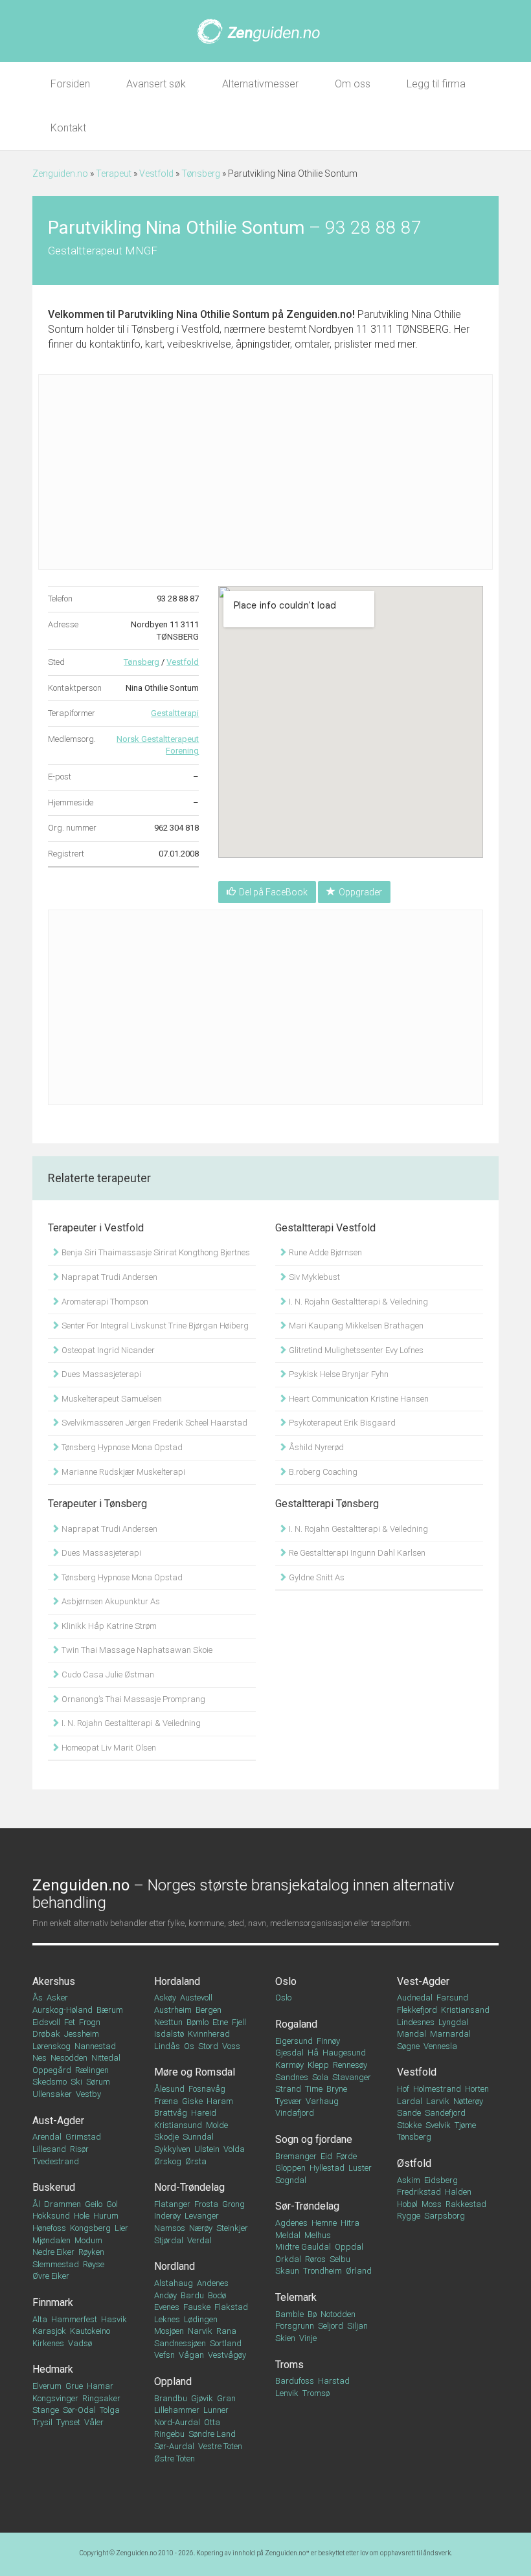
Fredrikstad (419, 2192)
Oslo (286, 1981)
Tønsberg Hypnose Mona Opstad (121, 1447)
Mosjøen (169, 2331)
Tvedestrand (56, 2161)
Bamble (289, 2314)
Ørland (359, 2271)
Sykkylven (172, 2149)
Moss (432, 2204)
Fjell (239, 2022)
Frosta (206, 2204)
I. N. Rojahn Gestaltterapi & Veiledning (357, 1302)
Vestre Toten (220, 2446)
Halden (458, 2192)
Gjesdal (289, 2053)
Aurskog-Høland (62, 2010)
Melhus (318, 2235)
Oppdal (349, 2247)
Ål (36, 2204)
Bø (312, 2314)
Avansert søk (156, 84)
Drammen (62, 2204)
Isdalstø (169, 2034)
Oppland (173, 2381)
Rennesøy (350, 2065)
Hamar (100, 2386)
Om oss (353, 84)
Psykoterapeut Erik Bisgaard (341, 1423)
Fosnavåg (207, 2089)
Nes (40, 2058)
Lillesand (49, 2149)
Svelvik (438, 2125)
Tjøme (465, 2125)
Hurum (106, 2216)
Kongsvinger (55, 2398)
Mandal (412, 2034)
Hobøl (407, 2204)
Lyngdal (453, 2022)
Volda (234, 2149)
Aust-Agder (58, 2121)
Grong (233, 2204)
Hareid (204, 2113)
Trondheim (322, 2271)
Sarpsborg (445, 2216)
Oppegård (52, 2070)
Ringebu (169, 2434)
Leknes (167, 2319)
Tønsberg (201, 174)
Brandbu (171, 2398)
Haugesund (344, 2053)
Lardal (410, 2101)
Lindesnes (416, 2022)
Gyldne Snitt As (316, 1577)
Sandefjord (445, 2113)
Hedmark (53, 2369)
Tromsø (316, 2393)
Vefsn (164, 2355)
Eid (326, 2156)
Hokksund (51, 2216)
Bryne (337, 2089)
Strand (288, 2089)
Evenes (167, 2307)
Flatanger (172, 2204)
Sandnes (292, 2077)
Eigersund (294, 2041)
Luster (360, 2168)
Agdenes (291, 2223)
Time (314, 2089)
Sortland (226, 2343)
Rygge (409, 2216)
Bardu (192, 2295)
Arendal (47, 2137)
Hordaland (177, 1981)
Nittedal (106, 2058)
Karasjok (49, 2331)
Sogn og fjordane (314, 2139)
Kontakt (68, 128)
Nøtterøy (468, 2101)
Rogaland (296, 2024)
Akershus (54, 1981)
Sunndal (198, 2137)
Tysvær (288, 2101)
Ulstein (207, 2149)
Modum (88, 2240)
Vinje (308, 2338)
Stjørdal (169, 2240)
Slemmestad (56, 2264)
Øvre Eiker (51, 2276)
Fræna (166, 2101)
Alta (40, 2319)
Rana (226, 2331)
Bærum (110, 2010)
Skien (285, 2338)
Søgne (408, 2046)
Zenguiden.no (60, 174)
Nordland (175, 2266)
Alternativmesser (260, 84)
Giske (192, 2101)
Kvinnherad (209, 2034)
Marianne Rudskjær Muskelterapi (122, 1472)
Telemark (296, 2297)
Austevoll (196, 1998)
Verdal (199, 2240)
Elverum (47, 2386)
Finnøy (328, 2041)
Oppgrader (360, 892)
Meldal (288, 2235)
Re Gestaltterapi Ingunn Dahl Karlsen (356, 1553)
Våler (94, 2422)
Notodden (338, 2314)
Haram (220, 2101)
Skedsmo (50, 2082)
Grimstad (83, 2137)
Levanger (202, 2216)
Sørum (98, 2082)
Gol (112, 2204)
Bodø (217, 2295)
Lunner (216, 2410)
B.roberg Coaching (322, 1472)
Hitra (350, 2223)
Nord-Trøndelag (189, 2187)
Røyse (94, 2264)
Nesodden (69, 2058)
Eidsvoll (46, 2022)
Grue (74, 2386)
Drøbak (46, 2034)
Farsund (452, 1998)
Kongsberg (90, 2228)
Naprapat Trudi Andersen (108, 1277)
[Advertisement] (265, 472)
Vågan (191, 2355)
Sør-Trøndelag (307, 2206)
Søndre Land (212, 2434)
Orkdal (288, 2259)
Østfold (414, 2163)
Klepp (318, 2065)
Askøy (165, 1998)
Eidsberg (441, 2180)
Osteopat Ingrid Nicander (107, 1350)
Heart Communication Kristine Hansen (358, 1399)
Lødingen (201, 2319)
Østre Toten (175, 2458)
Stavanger (352, 2077)
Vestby (88, 2094)
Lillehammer (177, 2410)
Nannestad (95, 2046)
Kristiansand (465, 2010)
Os (189, 2046)
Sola (320, 2077)
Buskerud (54, 2187)
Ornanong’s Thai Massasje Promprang (132, 1699)
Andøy (165, 2295)
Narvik (200, 2331)
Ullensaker (52, 2094)
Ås (38, 1998)
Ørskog (168, 2161)
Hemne (324, 2223)
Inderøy (167, 2216)
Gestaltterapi (175, 713)
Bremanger (296, 2156)
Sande (409, 2113)
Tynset (68, 2422)
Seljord (331, 2326)
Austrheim (173, 2010)
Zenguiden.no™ (287, 2553)
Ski (76, 2082)
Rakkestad (466, 2204)
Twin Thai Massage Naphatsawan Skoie (136, 1650)
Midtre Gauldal (303, 2247)
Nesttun (168, 2022)
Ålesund (169, 2089)
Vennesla (440, 2046)
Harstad (334, 2381)
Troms (289, 2365)
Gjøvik (202, 2398)
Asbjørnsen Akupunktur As (110, 1601)
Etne (220, 2022)
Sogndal (291, 2180)
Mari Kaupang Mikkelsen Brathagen (355, 1326)
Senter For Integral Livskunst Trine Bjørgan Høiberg (154, 1326)
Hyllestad (327, 2168)
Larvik (438, 2101)
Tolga (110, 2410)
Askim (409, 2180)
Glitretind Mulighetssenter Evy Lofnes (355, 1350)
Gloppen (290, 2168)
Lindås (167, 2046)
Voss (231, 2046)
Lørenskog (51, 2046)
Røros (315, 2259)
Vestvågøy (227, 2355)
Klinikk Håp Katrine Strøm (108, 1626)
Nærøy (201, 2228)
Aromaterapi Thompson (104, 1302)
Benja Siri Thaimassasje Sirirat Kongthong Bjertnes (155, 1252)
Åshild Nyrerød (315, 1447)
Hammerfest (74, 2319)
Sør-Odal (79, 2410)
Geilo (94, 2204)
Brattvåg (171, 2113)
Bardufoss (295, 2381)
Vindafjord (295, 2113)
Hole (82, 2216)
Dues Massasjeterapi (100, 1374)
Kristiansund (178, 2125)
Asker (57, 1998)
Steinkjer (232, 2228)
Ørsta (196, 2161)
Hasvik (114, 2319)
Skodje (166, 2137)
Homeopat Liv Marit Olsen (108, 1748)
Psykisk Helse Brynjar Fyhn (338, 1374)
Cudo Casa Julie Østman (107, 1674)
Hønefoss (49, 2228)
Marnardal (450, 2034)
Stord (208, 2046)
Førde (346, 2156)
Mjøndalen (51, 2240)
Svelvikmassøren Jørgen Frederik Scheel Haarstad (153, 1423)
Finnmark (53, 2302)
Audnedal (415, 1998)
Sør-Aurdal (174, 2446)
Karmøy (289, 2065)
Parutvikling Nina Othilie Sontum (194, 314)
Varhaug (322, 2101)
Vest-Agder (423, 1981)
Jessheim (82, 2034)
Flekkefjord (417, 2010)
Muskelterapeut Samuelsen (111, 1399)
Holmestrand (437, 2089)
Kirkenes (48, 2343)
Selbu (340, 2259)
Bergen (209, 2010)
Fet (70, 2022)
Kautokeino (90, 2331)
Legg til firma (436, 84)
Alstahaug (174, 2283)
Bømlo (198, 2022)
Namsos (170, 2228)
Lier (121, 2228)
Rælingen (92, 2070)
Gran (226, 2398)
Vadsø (80, 2343)
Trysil (42, 2422)
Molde (217, 2125)
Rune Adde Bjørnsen (324, 1252)
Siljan (357, 2326)
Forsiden (70, 84)
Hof (403, 2089)
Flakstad (231, 2307)
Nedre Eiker (53, 2252)
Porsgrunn (295, 2326)
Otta (212, 2422)
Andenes (213, 2283)
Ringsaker (101, 2398)
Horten (477, 2089)
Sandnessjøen (180, 2343)
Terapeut (114, 174)
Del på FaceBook (273, 892)
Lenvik (287, 2393)
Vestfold (156, 174)
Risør (79, 2149)
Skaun (287, 2271)
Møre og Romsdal (195, 2072)
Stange (46, 2410)
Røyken (91, 2252)
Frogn (90, 2022)
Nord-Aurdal (177, 2422)
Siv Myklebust (313, 1277)
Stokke (409, 2125)
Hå (313, 2053)
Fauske (197, 2307)
